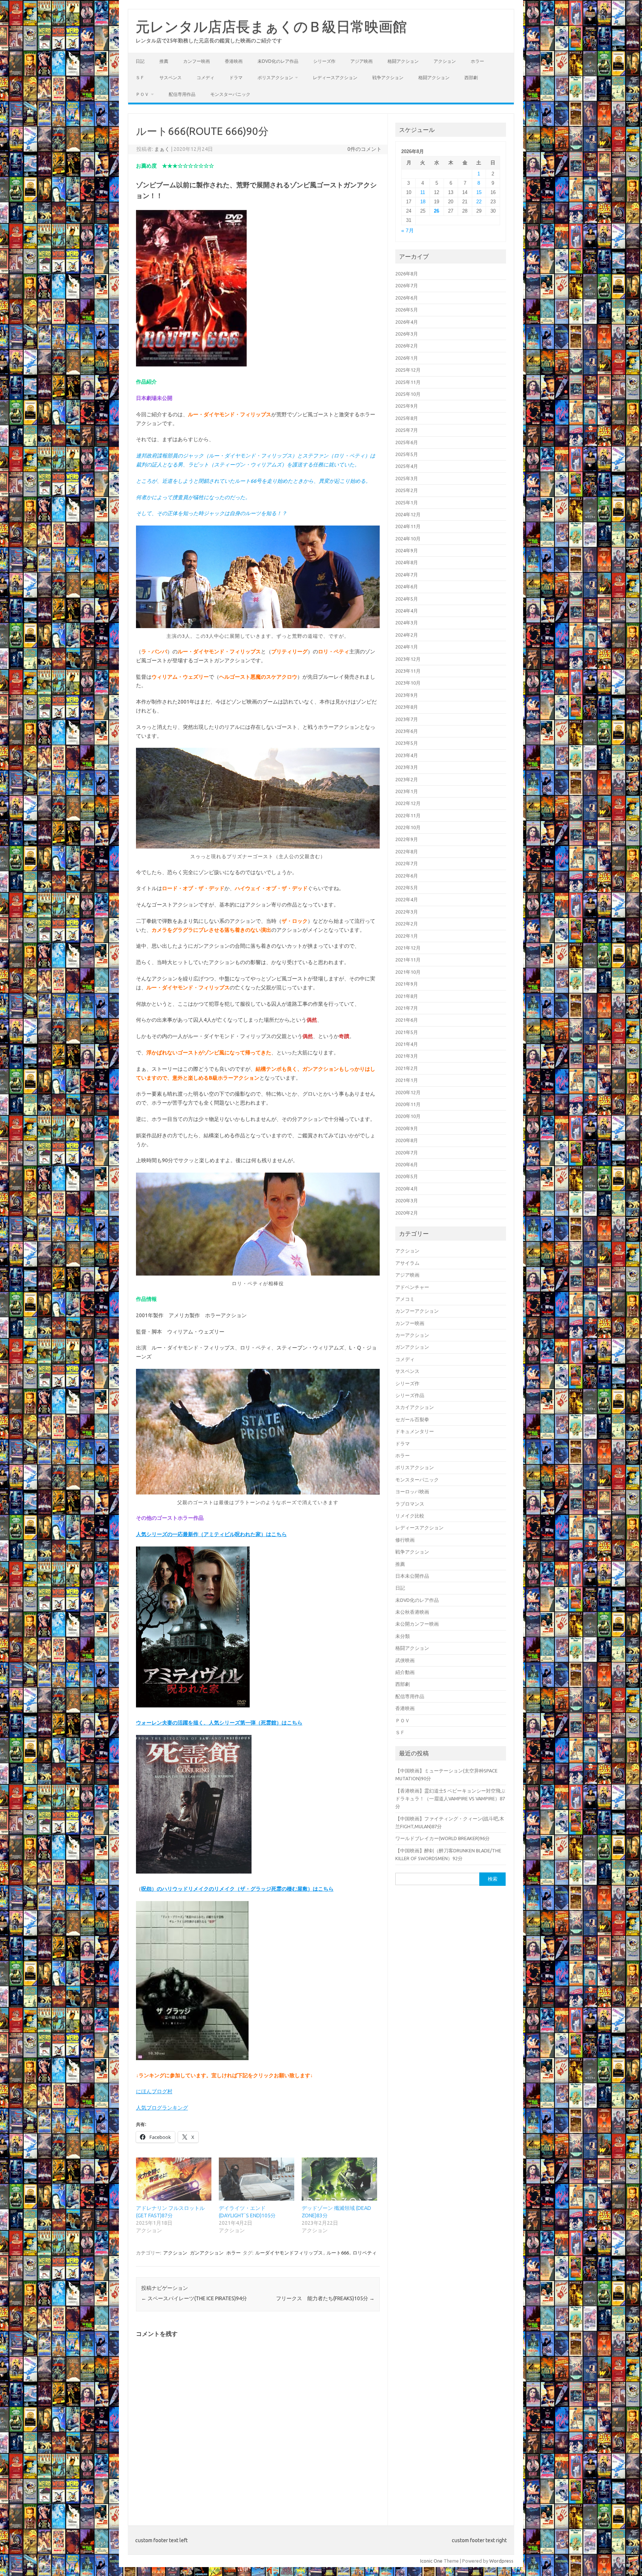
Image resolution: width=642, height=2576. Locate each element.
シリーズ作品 (410, 1395)
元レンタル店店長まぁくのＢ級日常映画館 (271, 26)
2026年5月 (407, 310)
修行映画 (405, 1540)
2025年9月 (407, 406)
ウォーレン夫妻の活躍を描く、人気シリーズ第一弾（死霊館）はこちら (219, 1723)
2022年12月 (408, 803)
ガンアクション (207, 2253)
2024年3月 (407, 623)
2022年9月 (407, 839)
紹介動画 (405, 1672)
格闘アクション (403, 61)
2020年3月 (407, 1200)
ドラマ (236, 77)
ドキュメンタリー (415, 1431)
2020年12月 (408, 1092)
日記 (140, 61)
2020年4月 (407, 1189)
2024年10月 (408, 539)
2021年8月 (407, 996)
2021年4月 (407, 1044)
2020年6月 (407, 1164)
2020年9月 (407, 1128)
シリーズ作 (324, 61)
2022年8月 (407, 851)
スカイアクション (415, 1407)
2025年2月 (407, 490)
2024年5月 (407, 599)
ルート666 (338, 2253)
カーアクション (412, 1335)
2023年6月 (407, 731)
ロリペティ (365, 2253)
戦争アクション (388, 77)
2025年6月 (407, 442)
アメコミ (405, 1299)
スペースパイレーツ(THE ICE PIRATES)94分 (194, 2298)
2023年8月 (407, 707)
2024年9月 (407, 550)
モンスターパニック (230, 94)
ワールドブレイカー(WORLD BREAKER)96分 (442, 1838)
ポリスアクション (275, 77)
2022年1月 (407, 936)
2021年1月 (407, 1080)
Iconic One (431, 2561)
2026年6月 (407, 298)
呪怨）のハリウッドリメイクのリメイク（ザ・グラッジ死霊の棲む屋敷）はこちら (237, 1889)
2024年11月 (408, 526)
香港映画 (234, 61)
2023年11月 (408, 671)
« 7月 (408, 231)
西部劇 (471, 77)
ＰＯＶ (142, 94)
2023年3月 (407, 767)
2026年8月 (407, 274)
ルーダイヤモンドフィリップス (289, 2253)
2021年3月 (407, 1056)
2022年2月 (407, 924)
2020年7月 (407, 1153)
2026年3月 (407, 334)
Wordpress (501, 2561)
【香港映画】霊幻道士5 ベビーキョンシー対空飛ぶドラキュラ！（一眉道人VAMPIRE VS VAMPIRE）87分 (450, 1799)
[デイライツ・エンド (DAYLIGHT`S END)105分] (257, 2179)
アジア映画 (361, 61)
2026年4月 (407, 322)
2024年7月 (407, 575)
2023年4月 (407, 755)
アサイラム (407, 1263)
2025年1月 (407, 502)
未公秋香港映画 (412, 1612)
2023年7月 (407, 719)
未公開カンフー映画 (417, 1624)
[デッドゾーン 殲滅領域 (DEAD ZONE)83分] (339, 2179)
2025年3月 (407, 478)
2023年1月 (407, 791)
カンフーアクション (417, 1311)
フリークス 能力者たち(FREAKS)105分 (325, 2298)
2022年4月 (407, 899)
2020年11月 (408, 1104)
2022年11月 (408, 815)
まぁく (162, 149)
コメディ (205, 77)
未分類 (403, 1636)
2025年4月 (407, 466)
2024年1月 (407, 647)
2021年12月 (408, 948)
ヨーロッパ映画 (412, 1491)
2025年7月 (407, 430)
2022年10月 (408, 827)
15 (479, 192)
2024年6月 (407, 586)
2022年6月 (407, 876)
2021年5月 (407, 1032)
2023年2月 (407, 779)
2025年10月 (408, 394)
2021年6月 (407, 1020)
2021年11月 (408, 960)
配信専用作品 (182, 94)
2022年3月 (407, 912)
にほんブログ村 (154, 2091)
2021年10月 (408, 972)
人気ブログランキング (162, 2108)
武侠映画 (405, 1660)
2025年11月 (408, 382)
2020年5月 (407, 1176)
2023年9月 (407, 695)
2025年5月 (407, 454)
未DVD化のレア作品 (278, 61)
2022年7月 (407, 863)
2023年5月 (407, 743)
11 (423, 192)
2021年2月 (407, 1068)
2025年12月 (408, 370)
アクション (445, 61)
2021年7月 (407, 1008)
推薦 (164, 61)
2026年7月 (407, 285)
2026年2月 (407, 346)
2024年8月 (407, 562)
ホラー (477, 61)
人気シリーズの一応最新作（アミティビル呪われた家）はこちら (211, 1534)
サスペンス (171, 77)
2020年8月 (407, 1140)
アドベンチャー (412, 1287)
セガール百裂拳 (412, 1419)
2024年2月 (407, 635)
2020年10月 (408, 1116)
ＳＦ (140, 77)
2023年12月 (408, 659)
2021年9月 (407, 984)
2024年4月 (407, 611)
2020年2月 (407, 1213)
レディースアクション (335, 77)
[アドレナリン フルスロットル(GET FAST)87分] (174, 2179)
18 (423, 202)
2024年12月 (408, 514)
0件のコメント (364, 149)
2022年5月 (407, 888)
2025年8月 (407, 418)
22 (479, 202)
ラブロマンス (410, 1504)
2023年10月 (408, 683)
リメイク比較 (410, 1516)
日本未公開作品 (412, 1576)
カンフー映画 (197, 61)
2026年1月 (407, 358)
